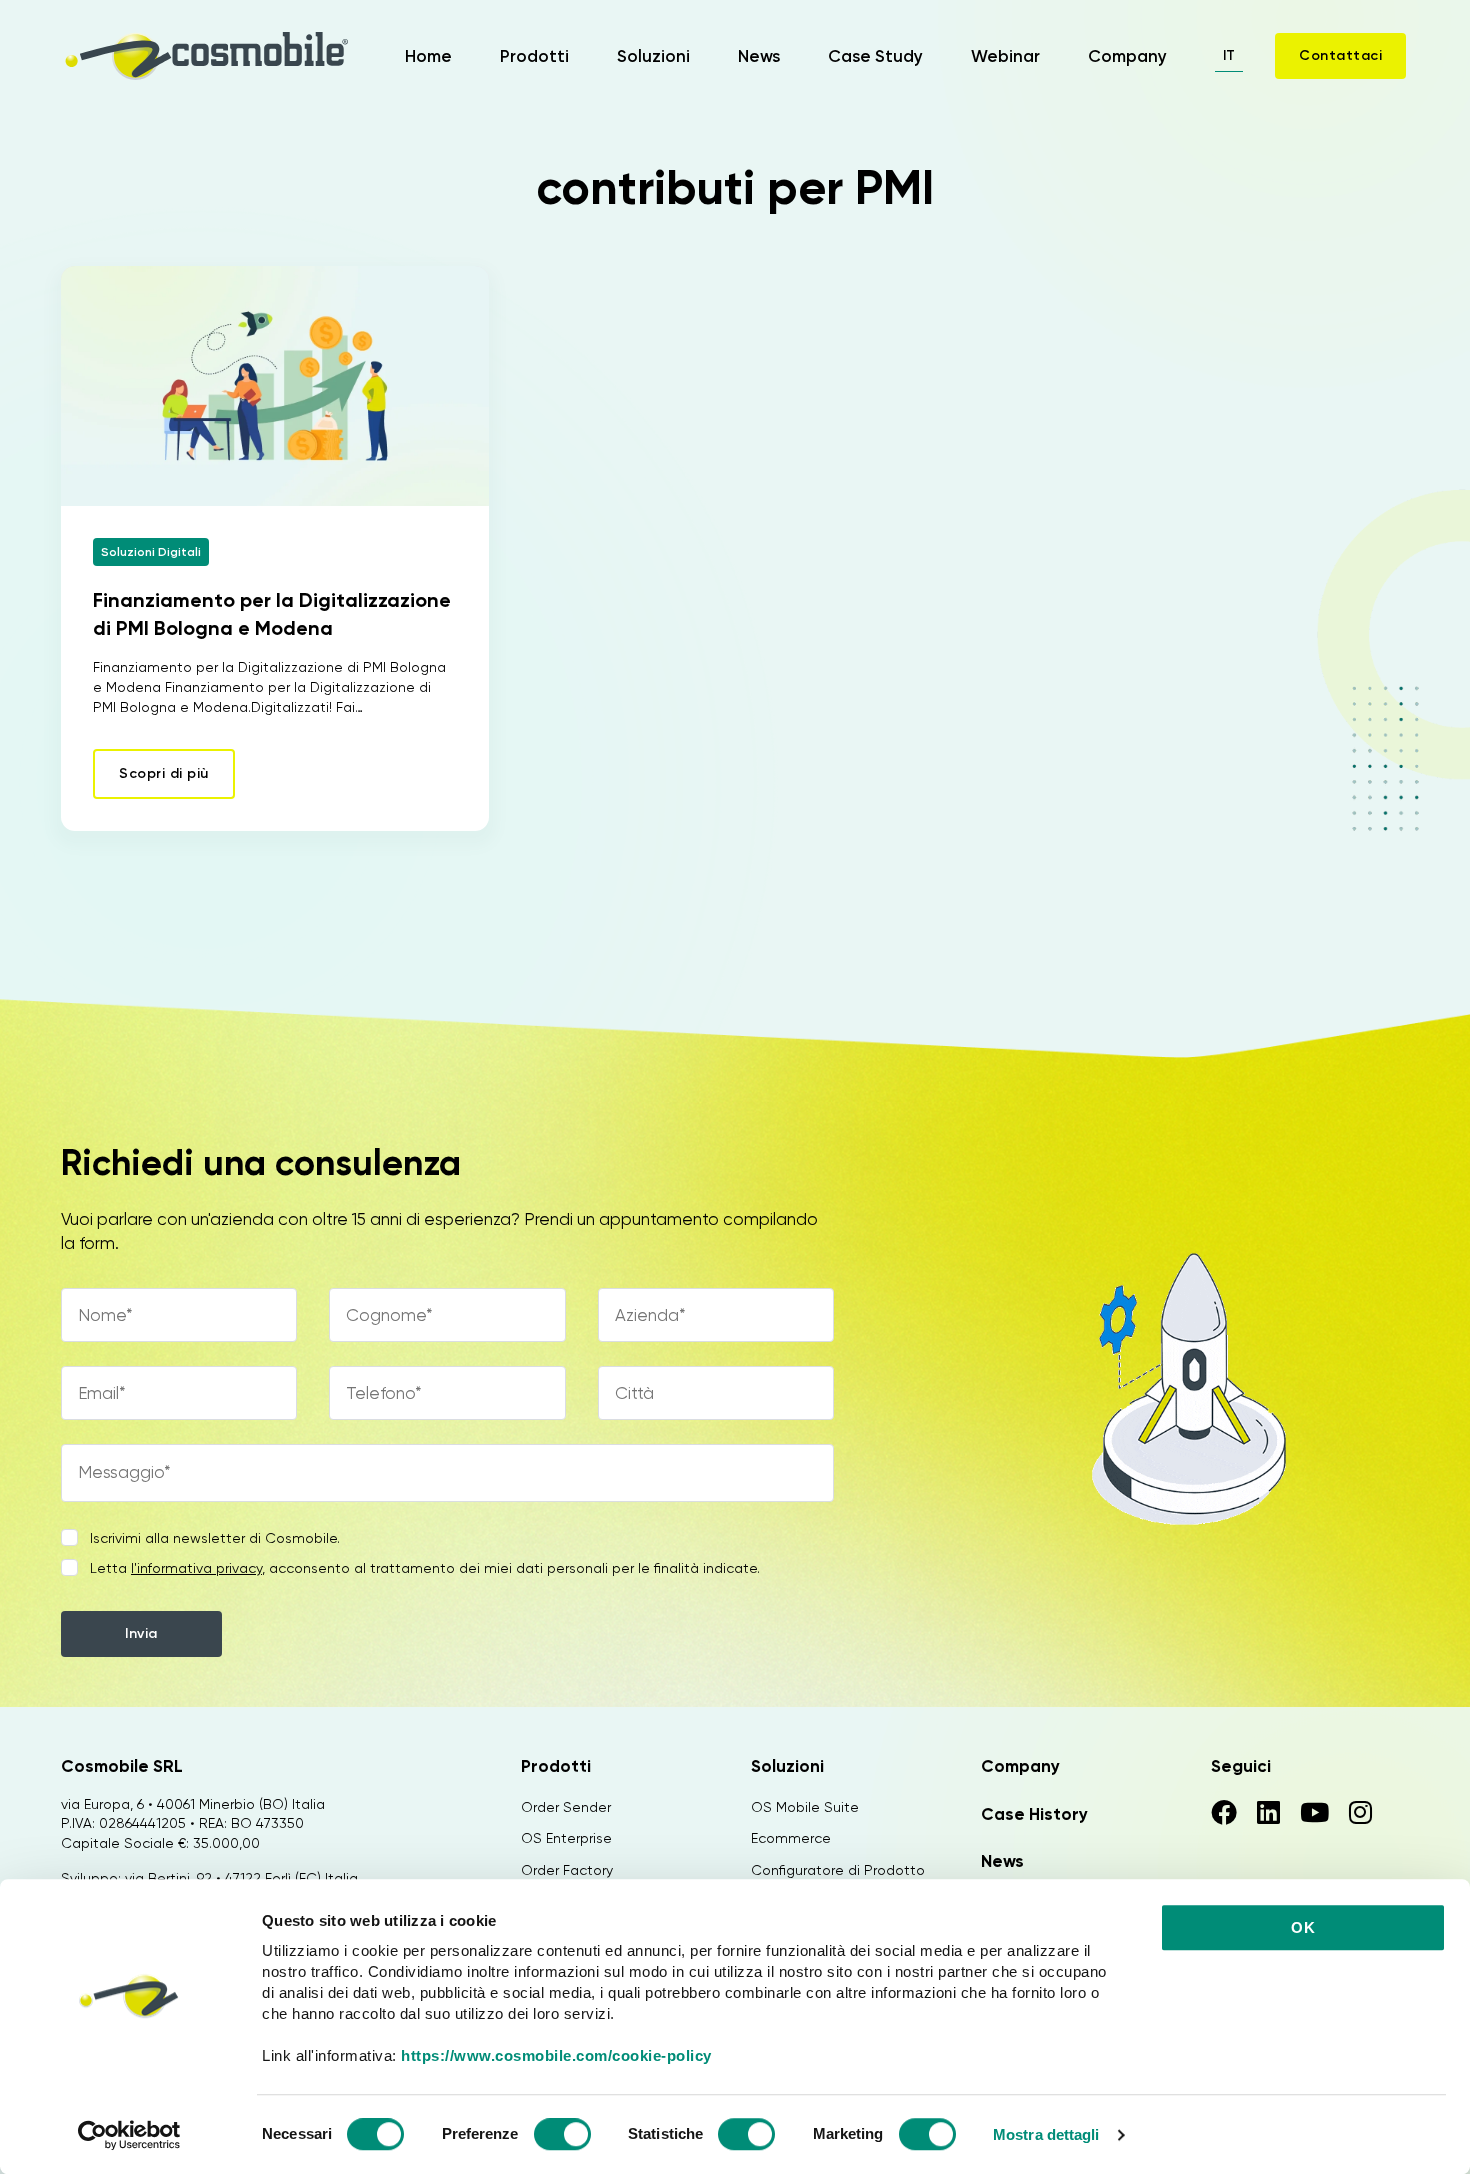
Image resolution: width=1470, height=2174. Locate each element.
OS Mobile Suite (805, 1807)
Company (1127, 56)
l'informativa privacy (196, 1568)
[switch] (562, 2137)
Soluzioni (653, 56)
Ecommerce (791, 1838)
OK (1303, 1927)
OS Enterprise (566, 1838)
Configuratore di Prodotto (838, 1870)
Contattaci (1340, 55)
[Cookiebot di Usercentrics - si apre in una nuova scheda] (129, 2135)
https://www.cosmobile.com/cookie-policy (556, 2055)
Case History (1034, 1814)
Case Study (875, 56)
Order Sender (566, 1807)
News (759, 56)
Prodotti (534, 56)
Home (428, 56)
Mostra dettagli (1046, 2134)
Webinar (1005, 56)
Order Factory (567, 1870)
